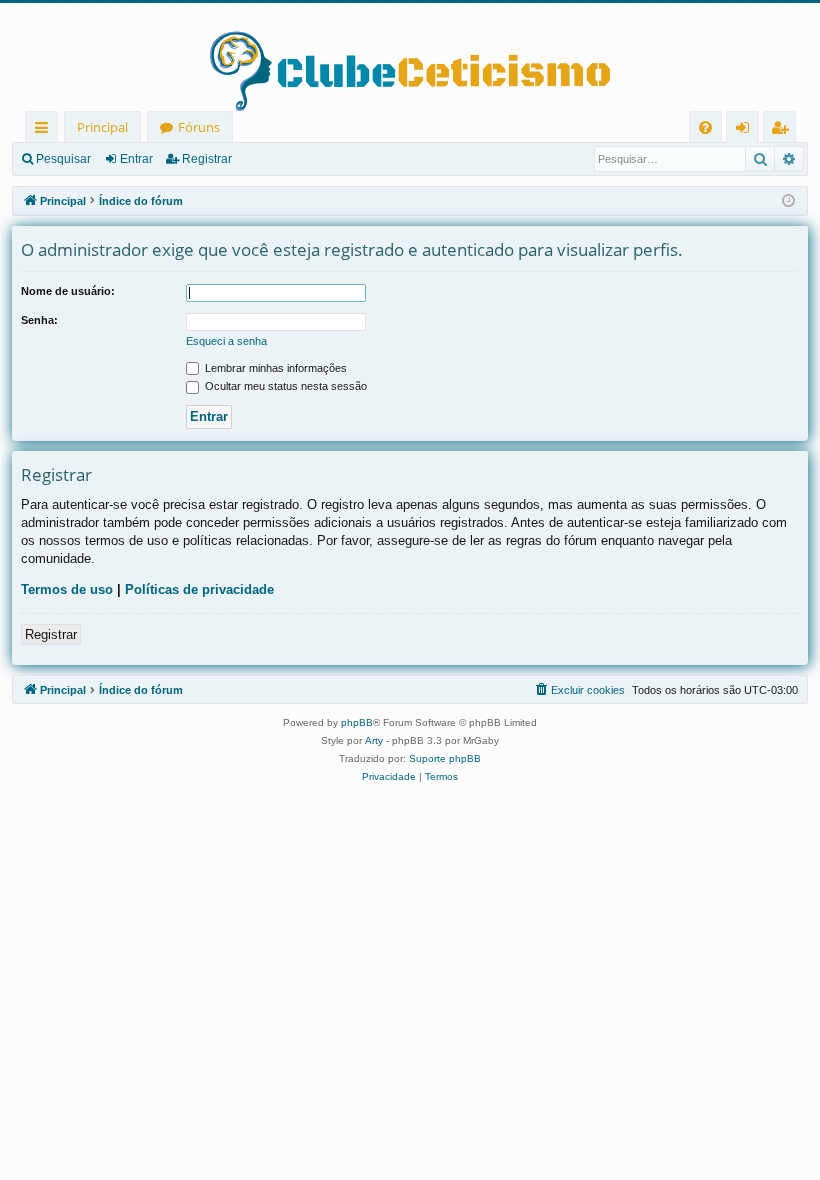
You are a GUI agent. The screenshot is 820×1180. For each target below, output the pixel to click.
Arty (374, 740)
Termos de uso (67, 589)
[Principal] (410, 57)
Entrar (136, 159)
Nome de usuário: (68, 291)
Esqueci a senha (226, 341)
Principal (102, 127)
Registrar (207, 159)
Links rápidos (45, 130)
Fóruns (199, 127)
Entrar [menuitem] (747, 130)
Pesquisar (63, 159)
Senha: (39, 320)
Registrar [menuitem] (784, 130)
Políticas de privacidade (199, 589)
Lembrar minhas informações (274, 368)
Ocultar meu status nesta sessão (284, 386)
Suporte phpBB (445, 758)
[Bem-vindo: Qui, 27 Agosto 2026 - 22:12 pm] (788, 201)
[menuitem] (705, 127)
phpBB (357, 722)
